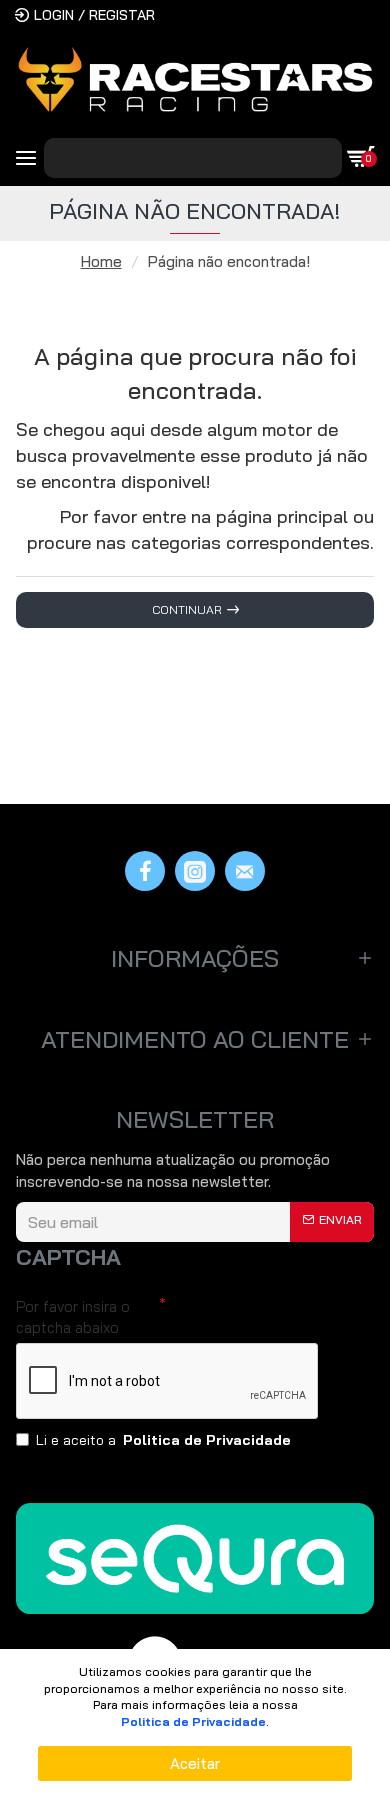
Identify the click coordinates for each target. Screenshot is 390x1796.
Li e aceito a (163, 1440)
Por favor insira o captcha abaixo (73, 1317)
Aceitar (195, 1763)
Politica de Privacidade (193, 1721)
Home (101, 261)
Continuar (187, 609)
